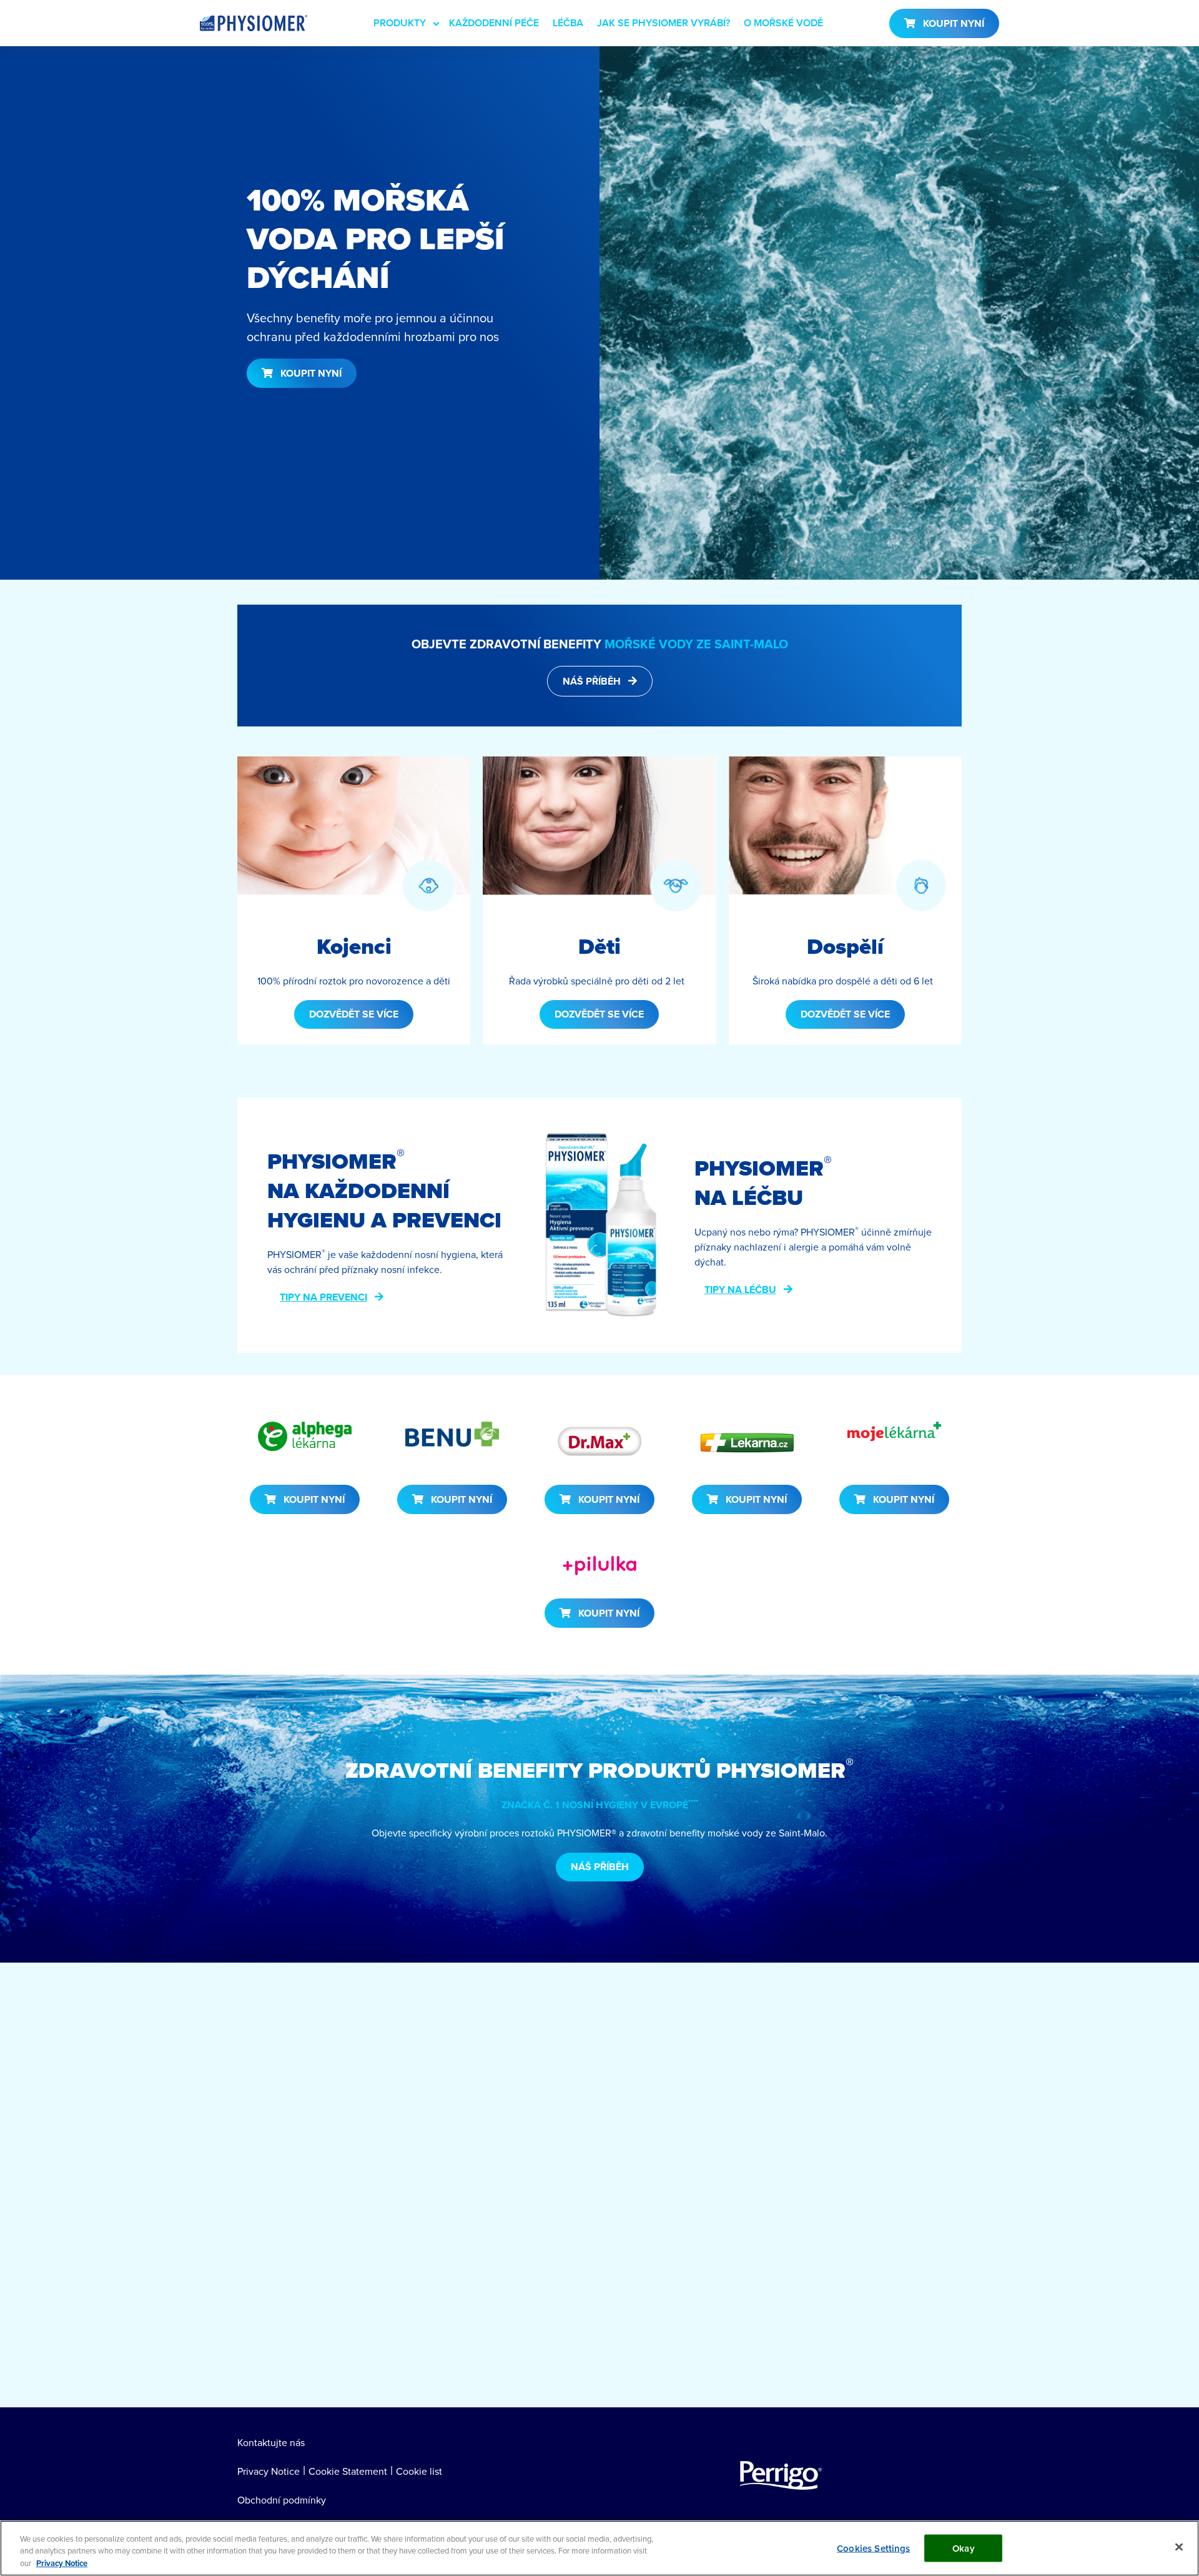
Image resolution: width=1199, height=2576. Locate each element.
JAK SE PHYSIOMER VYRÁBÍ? (664, 23)
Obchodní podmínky (282, 2500)
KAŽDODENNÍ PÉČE (494, 23)
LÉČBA (568, 23)
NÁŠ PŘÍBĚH (592, 681)
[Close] (1179, 2547)
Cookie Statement (348, 2471)
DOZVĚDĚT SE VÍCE (354, 1014)
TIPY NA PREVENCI (323, 1297)
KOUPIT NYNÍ (954, 23)
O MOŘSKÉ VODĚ (783, 23)
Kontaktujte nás (271, 2442)
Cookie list (419, 2471)
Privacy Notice (269, 2471)
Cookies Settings (873, 2548)
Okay (964, 2548)
